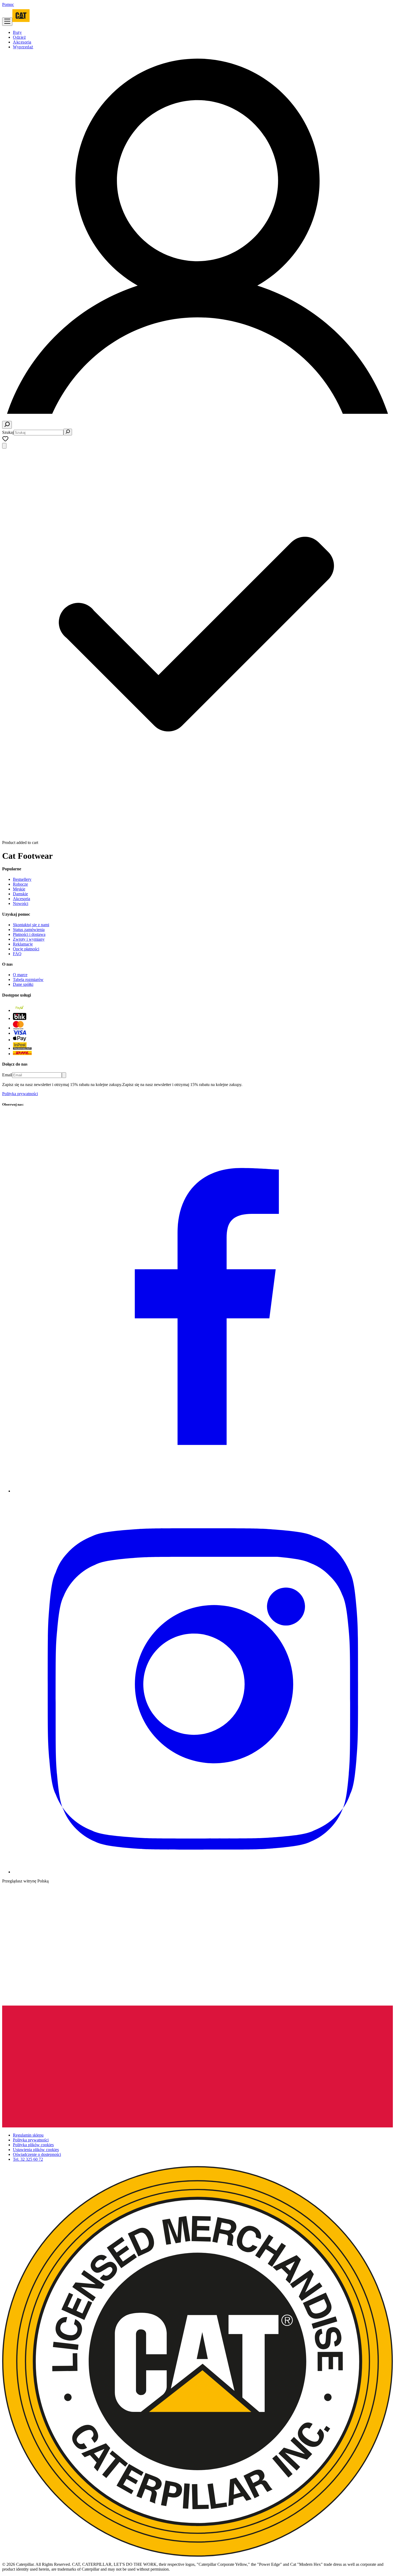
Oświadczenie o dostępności (37, 2154)
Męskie (19, 889)
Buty (17, 32)
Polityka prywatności (20, 1094)
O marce (20, 975)
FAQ (17, 954)
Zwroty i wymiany (29, 939)
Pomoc (8, 4)
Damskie (20, 894)
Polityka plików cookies (33, 2145)
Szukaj (8, 432)
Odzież (19, 37)
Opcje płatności (26, 949)
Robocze (20, 884)
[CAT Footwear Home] (21, 23)
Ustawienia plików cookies (36, 2150)
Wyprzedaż (23, 47)
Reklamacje (23, 944)
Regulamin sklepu (28, 2135)
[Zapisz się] (64, 1075)
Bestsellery (22, 879)
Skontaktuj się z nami (31, 925)
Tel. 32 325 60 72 (28, 2159)
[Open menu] (7, 22)
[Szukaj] (7, 425)
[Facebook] (203, 1491)
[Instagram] (203, 1872)
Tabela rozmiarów (28, 979)
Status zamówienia (29, 930)
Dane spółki (23, 984)
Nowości (21, 903)
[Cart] (4, 446)
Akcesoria (22, 42)
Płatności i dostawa (29, 934)
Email (7, 1075)
